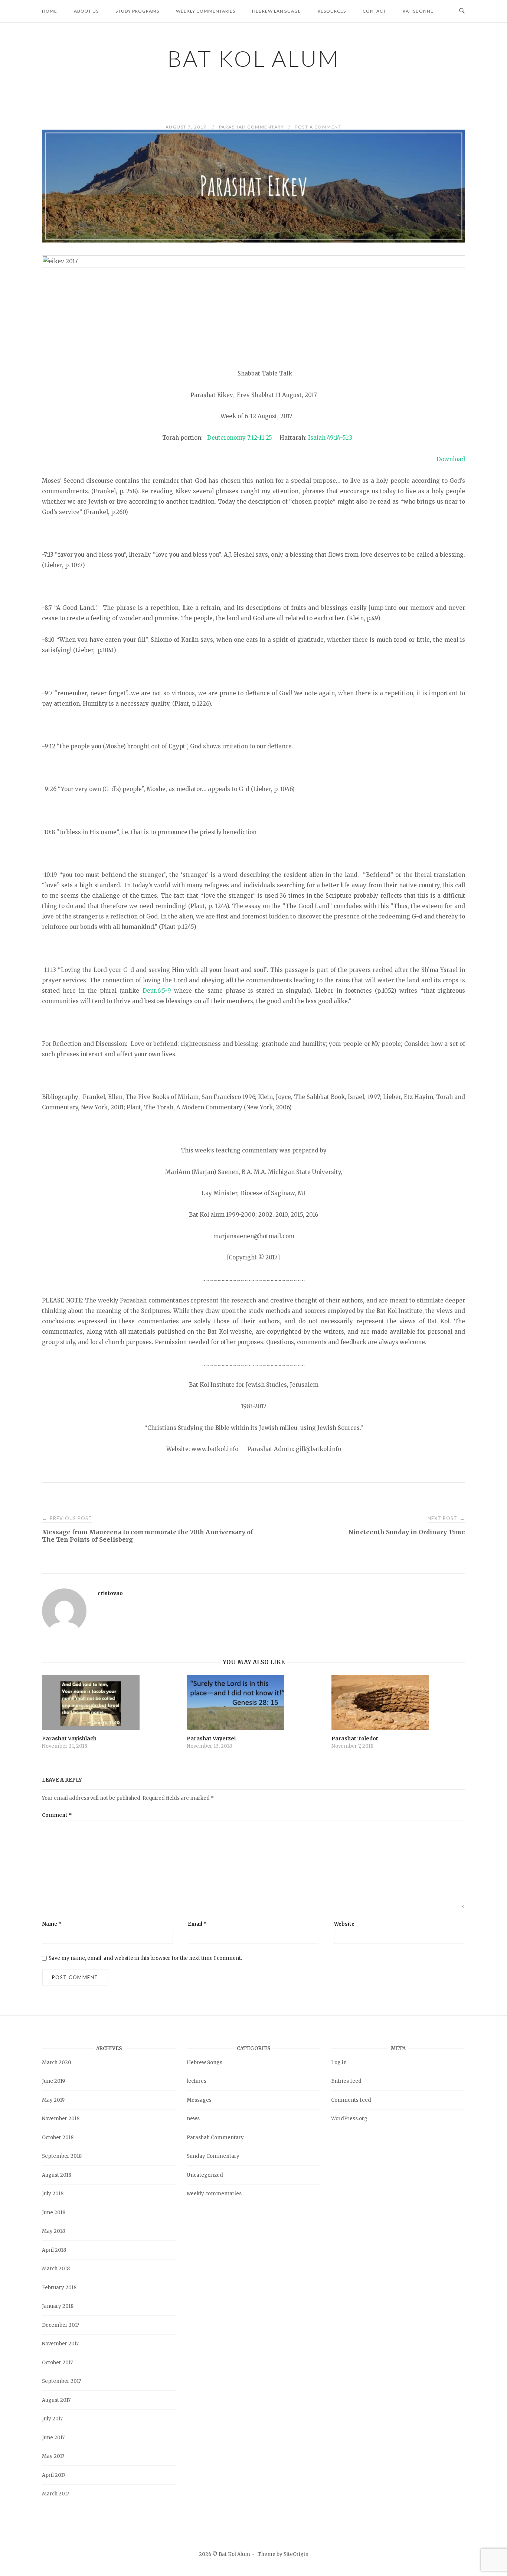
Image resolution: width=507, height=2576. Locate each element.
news (193, 2119)
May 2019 (53, 2100)
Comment (57, 1815)
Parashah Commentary (252, 127)
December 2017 (60, 2325)
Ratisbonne (418, 11)
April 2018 (54, 2250)
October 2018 (58, 2138)
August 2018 (57, 2175)
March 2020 (57, 2063)
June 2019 (53, 2081)
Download (451, 459)
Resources (332, 11)
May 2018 (53, 2231)
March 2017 (55, 2494)
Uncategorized (205, 2175)
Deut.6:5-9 (157, 991)
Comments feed (351, 2100)
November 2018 (61, 2119)
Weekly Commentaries (206, 11)
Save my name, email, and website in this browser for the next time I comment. (145, 1958)
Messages (199, 2100)
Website (344, 1924)
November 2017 (60, 2344)
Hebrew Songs (205, 2063)
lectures (197, 2081)
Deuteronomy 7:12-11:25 (240, 438)
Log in (339, 2063)
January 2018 (58, 2306)
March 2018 (56, 2269)
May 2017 (53, 2456)
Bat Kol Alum (253, 58)
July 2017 (52, 2419)
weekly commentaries (214, 2194)
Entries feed (346, 2081)
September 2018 (62, 2156)
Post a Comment (318, 127)
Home (50, 11)
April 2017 (54, 2475)
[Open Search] (462, 11)
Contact (374, 11)
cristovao (110, 1593)
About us (86, 11)
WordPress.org (349, 2119)
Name (52, 1924)
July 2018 (53, 2194)
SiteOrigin (296, 2554)
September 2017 (61, 2381)
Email (197, 1924)
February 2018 (59, 2288)
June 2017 (53, 2438)
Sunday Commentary (213, 2156)
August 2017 (56, 2400)
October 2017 (57, 2363)
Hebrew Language (277, 11)
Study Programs (137, 11)
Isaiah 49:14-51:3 (330, 438)
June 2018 (54, 2213)
